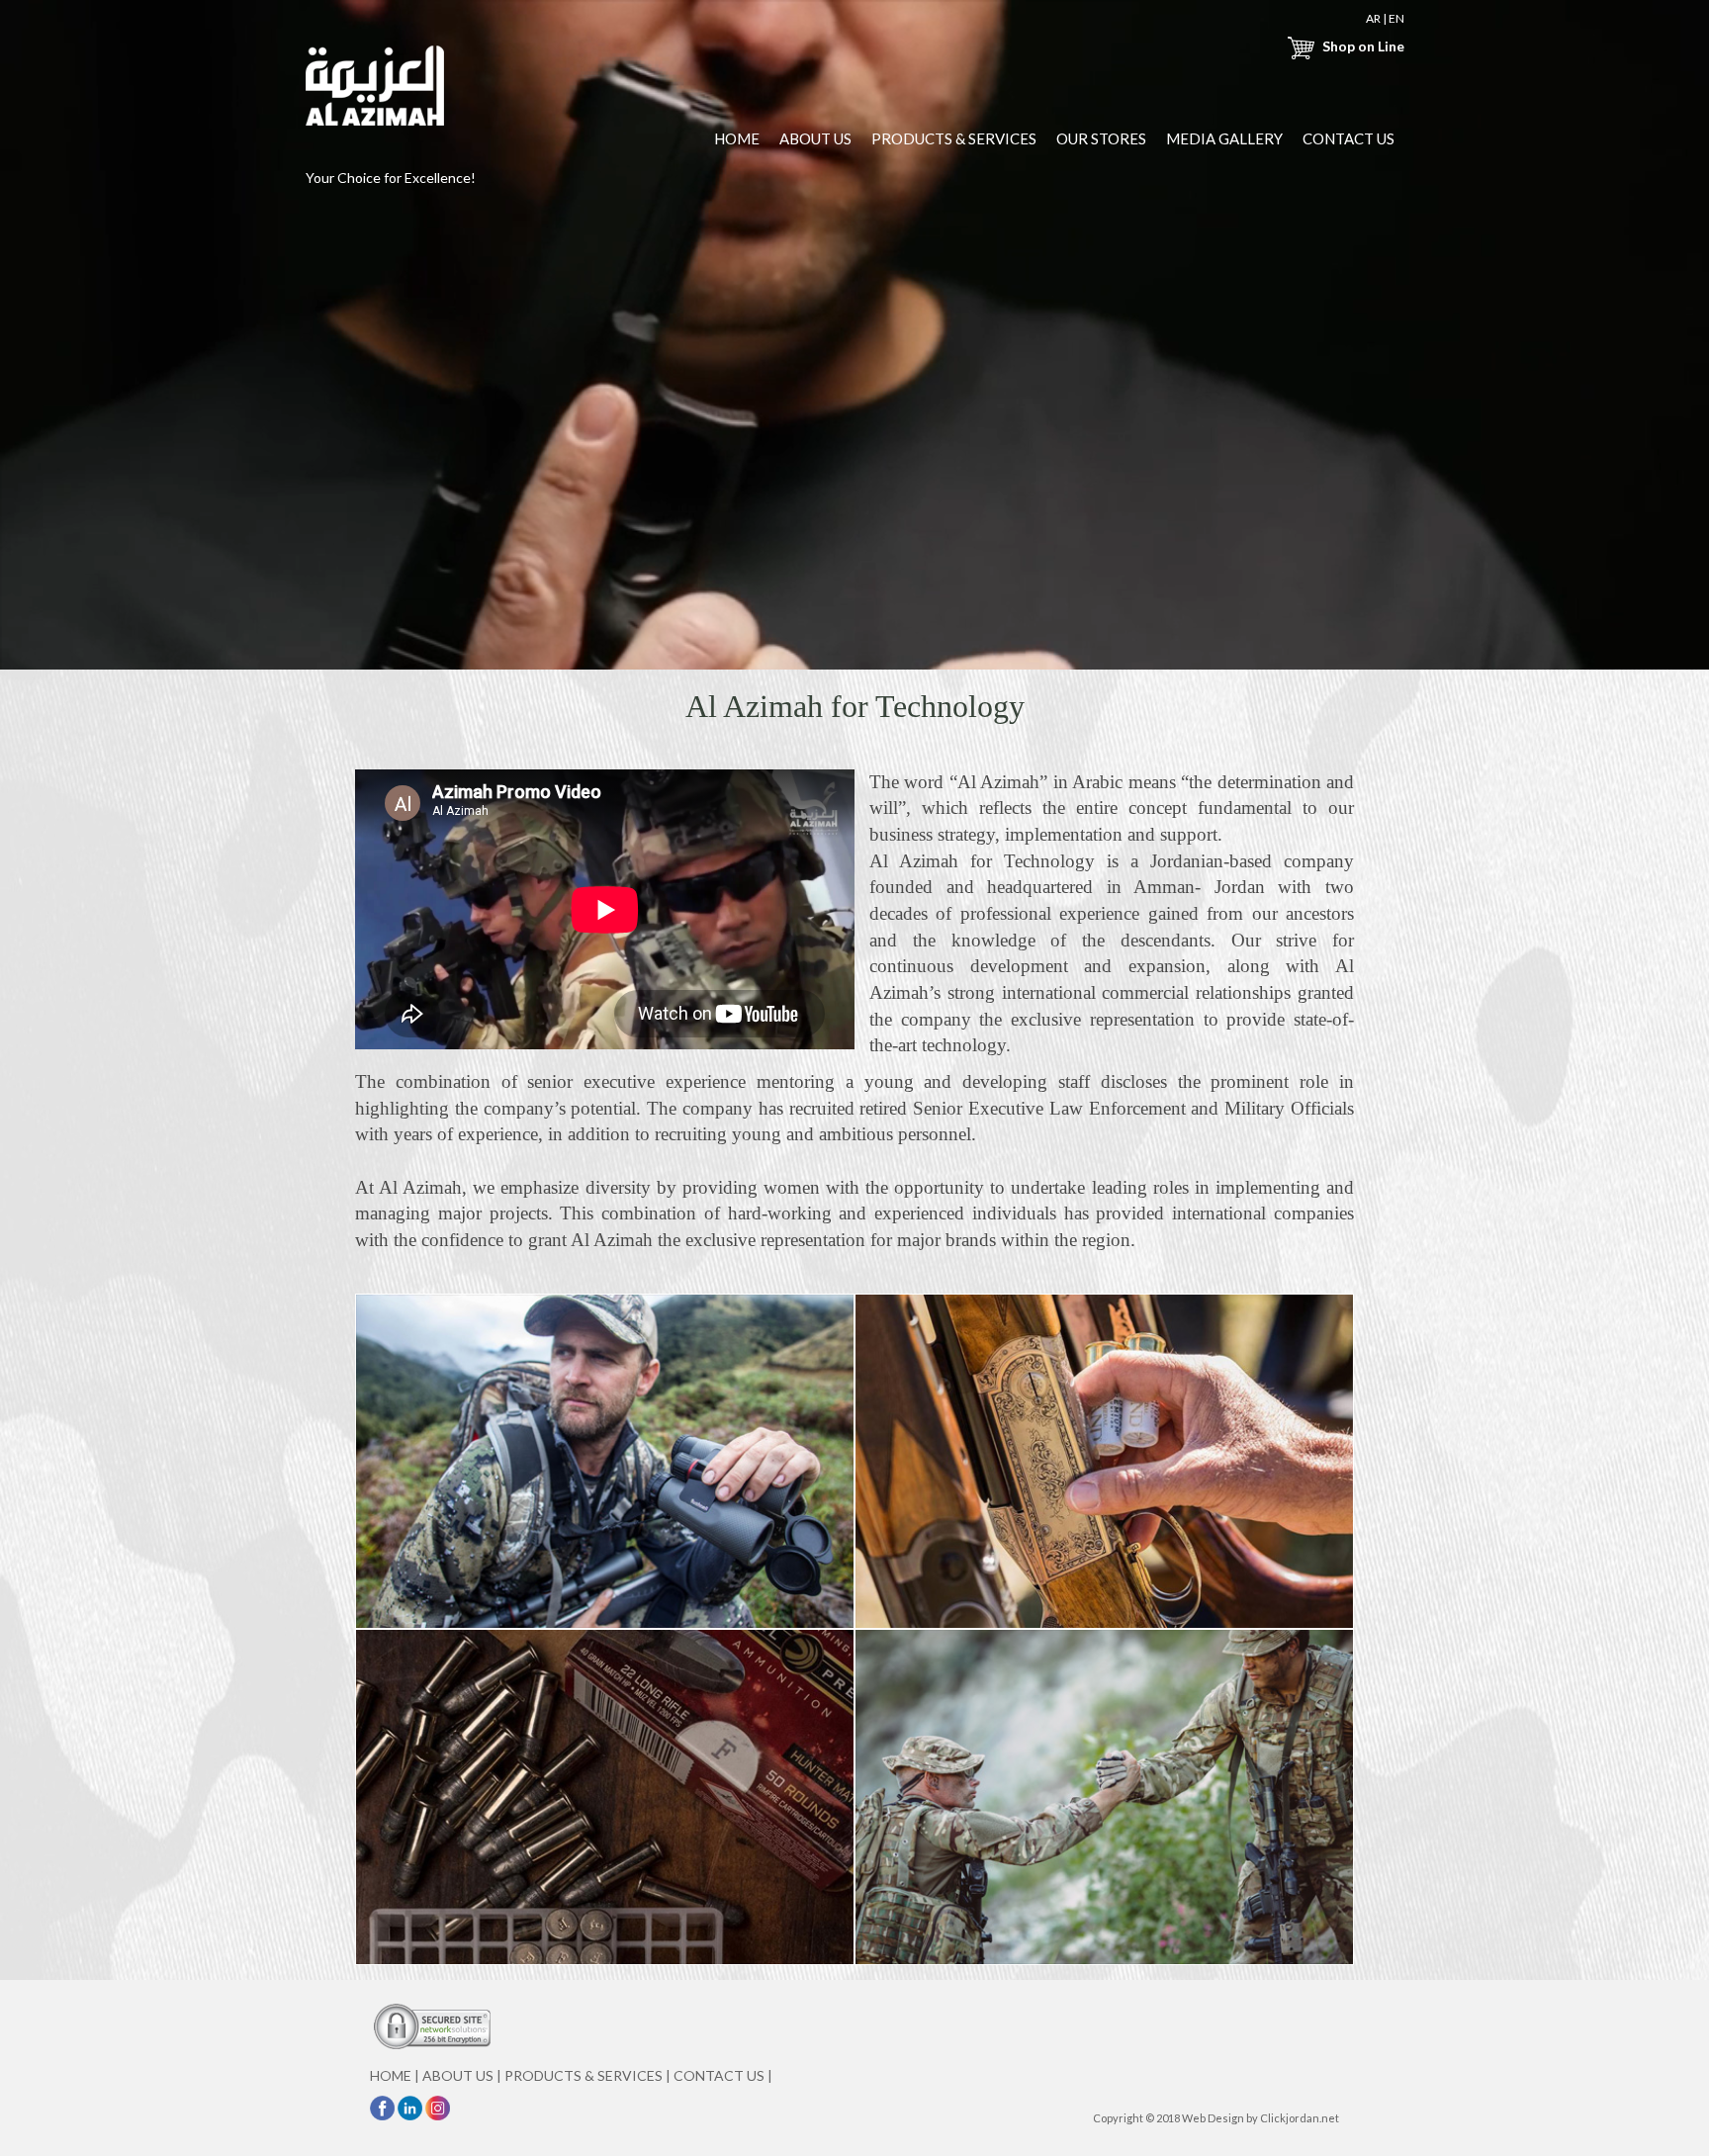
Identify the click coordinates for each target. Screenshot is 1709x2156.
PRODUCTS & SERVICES (954, 138)
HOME (737, 138)
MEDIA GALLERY (1224, 138)
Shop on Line (1361, 46)
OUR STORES (1101, 138)
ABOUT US (815, 138)
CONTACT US (1349, 138)
